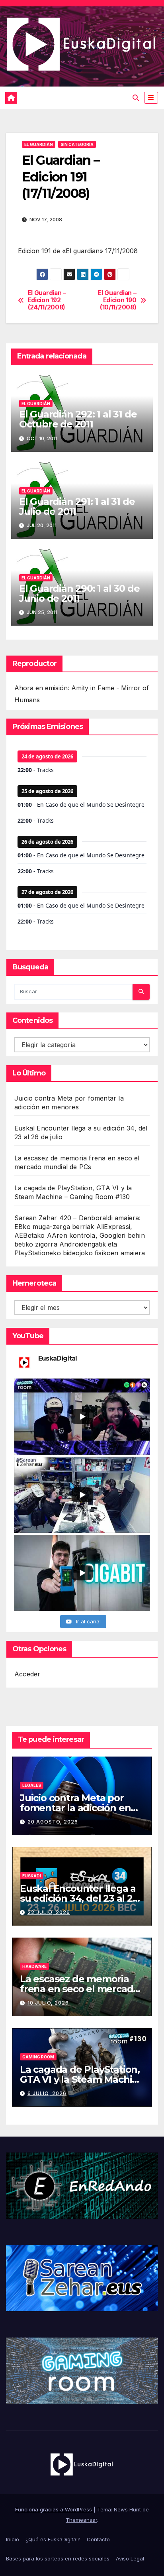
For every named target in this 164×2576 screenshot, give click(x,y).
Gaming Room (38, 2057)
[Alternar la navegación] (151, 98)
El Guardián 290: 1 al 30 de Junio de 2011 (79, 593)
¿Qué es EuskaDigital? (53, 2539)
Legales (32, 1785)
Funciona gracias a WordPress (54, 2509)
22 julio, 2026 (49, 1912)
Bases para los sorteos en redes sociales (58, 2558)
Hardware (34, 1966)
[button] (136, 98)
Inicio (13, 2539)
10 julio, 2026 (48, 2003)
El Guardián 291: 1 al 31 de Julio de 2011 (77, 506)
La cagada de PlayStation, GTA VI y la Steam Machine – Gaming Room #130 (82, 2079)
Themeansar (81, 2520)
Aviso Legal (130, 2558)
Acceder (27, 1674)
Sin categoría (77, 144)
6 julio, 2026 (47, 2093)
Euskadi (32, 1876)
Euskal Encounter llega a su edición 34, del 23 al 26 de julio (79, 1898)
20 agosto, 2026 (53, 1822)
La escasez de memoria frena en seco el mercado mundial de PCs (79, 1989)
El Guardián (39, 144)
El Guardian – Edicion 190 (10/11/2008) (117, 300)
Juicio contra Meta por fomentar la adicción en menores (75, 1808)
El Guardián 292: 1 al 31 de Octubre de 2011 (78, 419)
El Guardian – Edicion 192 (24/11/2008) (47, 300)
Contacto (98, 2539)
